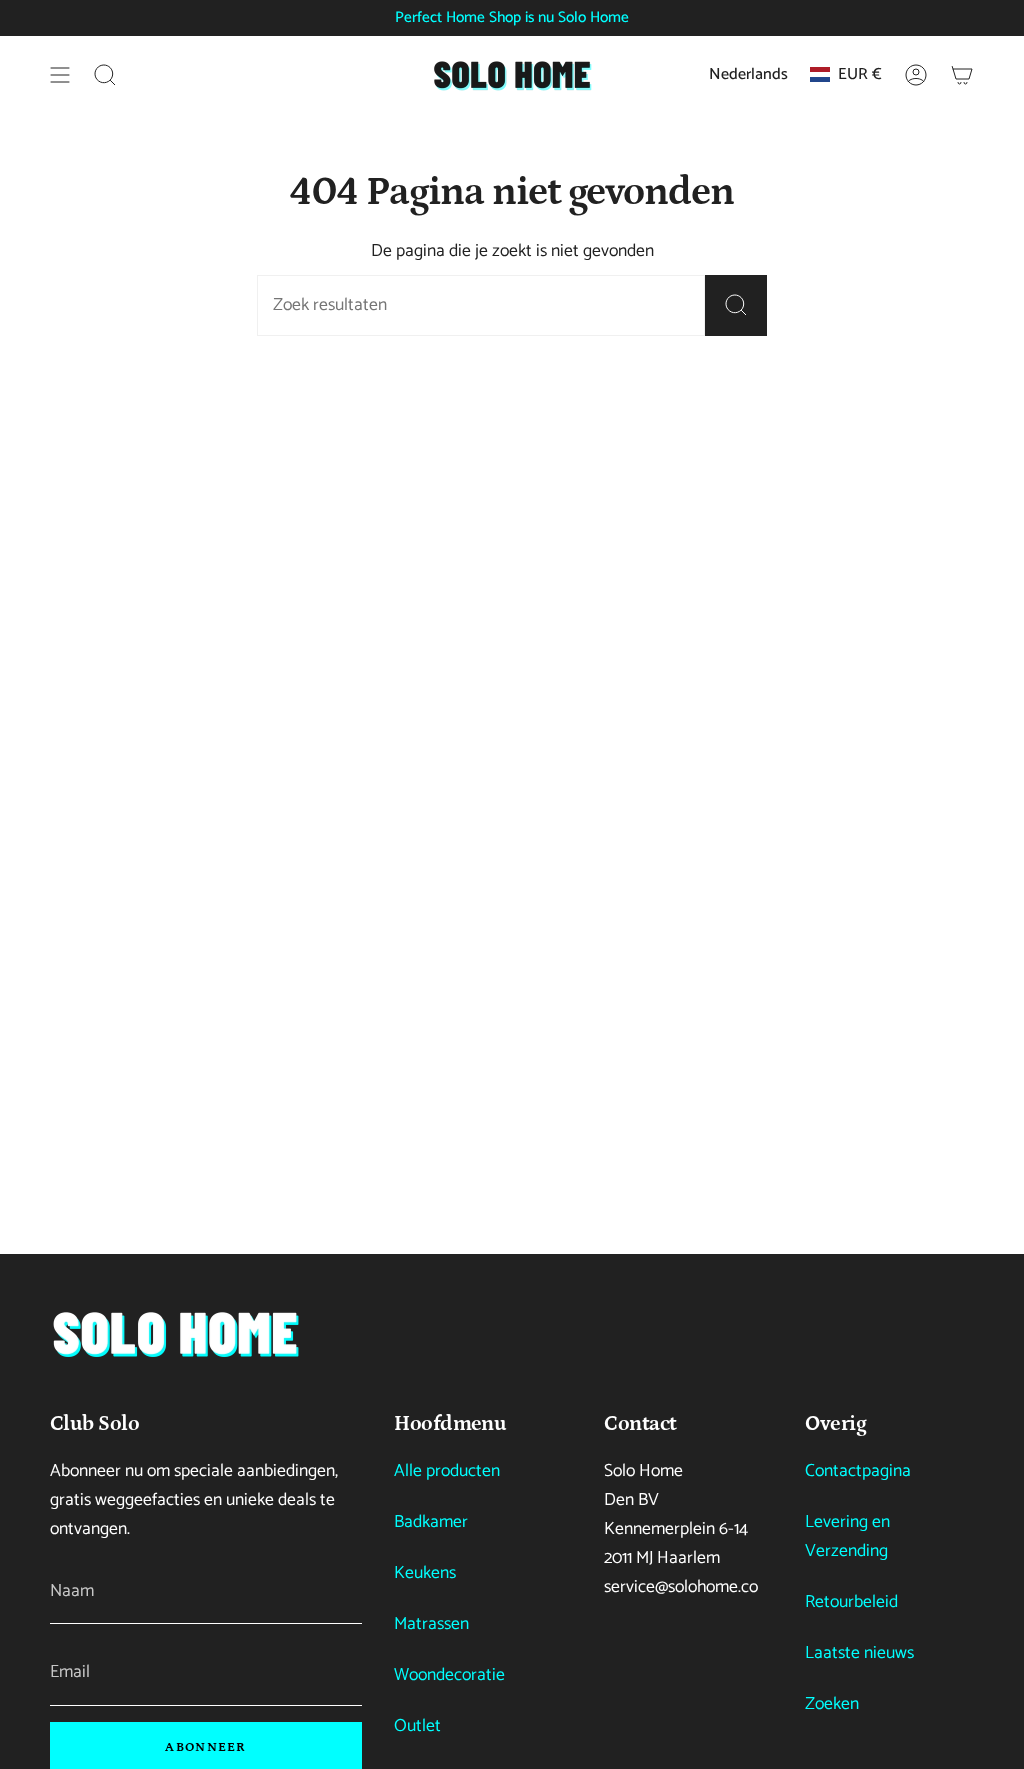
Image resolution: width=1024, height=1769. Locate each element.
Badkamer (431, 1522)
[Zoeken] (736, 305)
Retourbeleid (851, 1602)
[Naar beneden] (175, 1333)
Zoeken (832, 1704)
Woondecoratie (449, 1675)
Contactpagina (858, 1471)
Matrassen (431, 1624)
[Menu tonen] (60, 75)
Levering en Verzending (847, 1537)
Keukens (425, 1573)
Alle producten (447, 1471)
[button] (105, 75)
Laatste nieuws (859, 1653)
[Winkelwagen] (962, 75)
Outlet (417, 1726)
